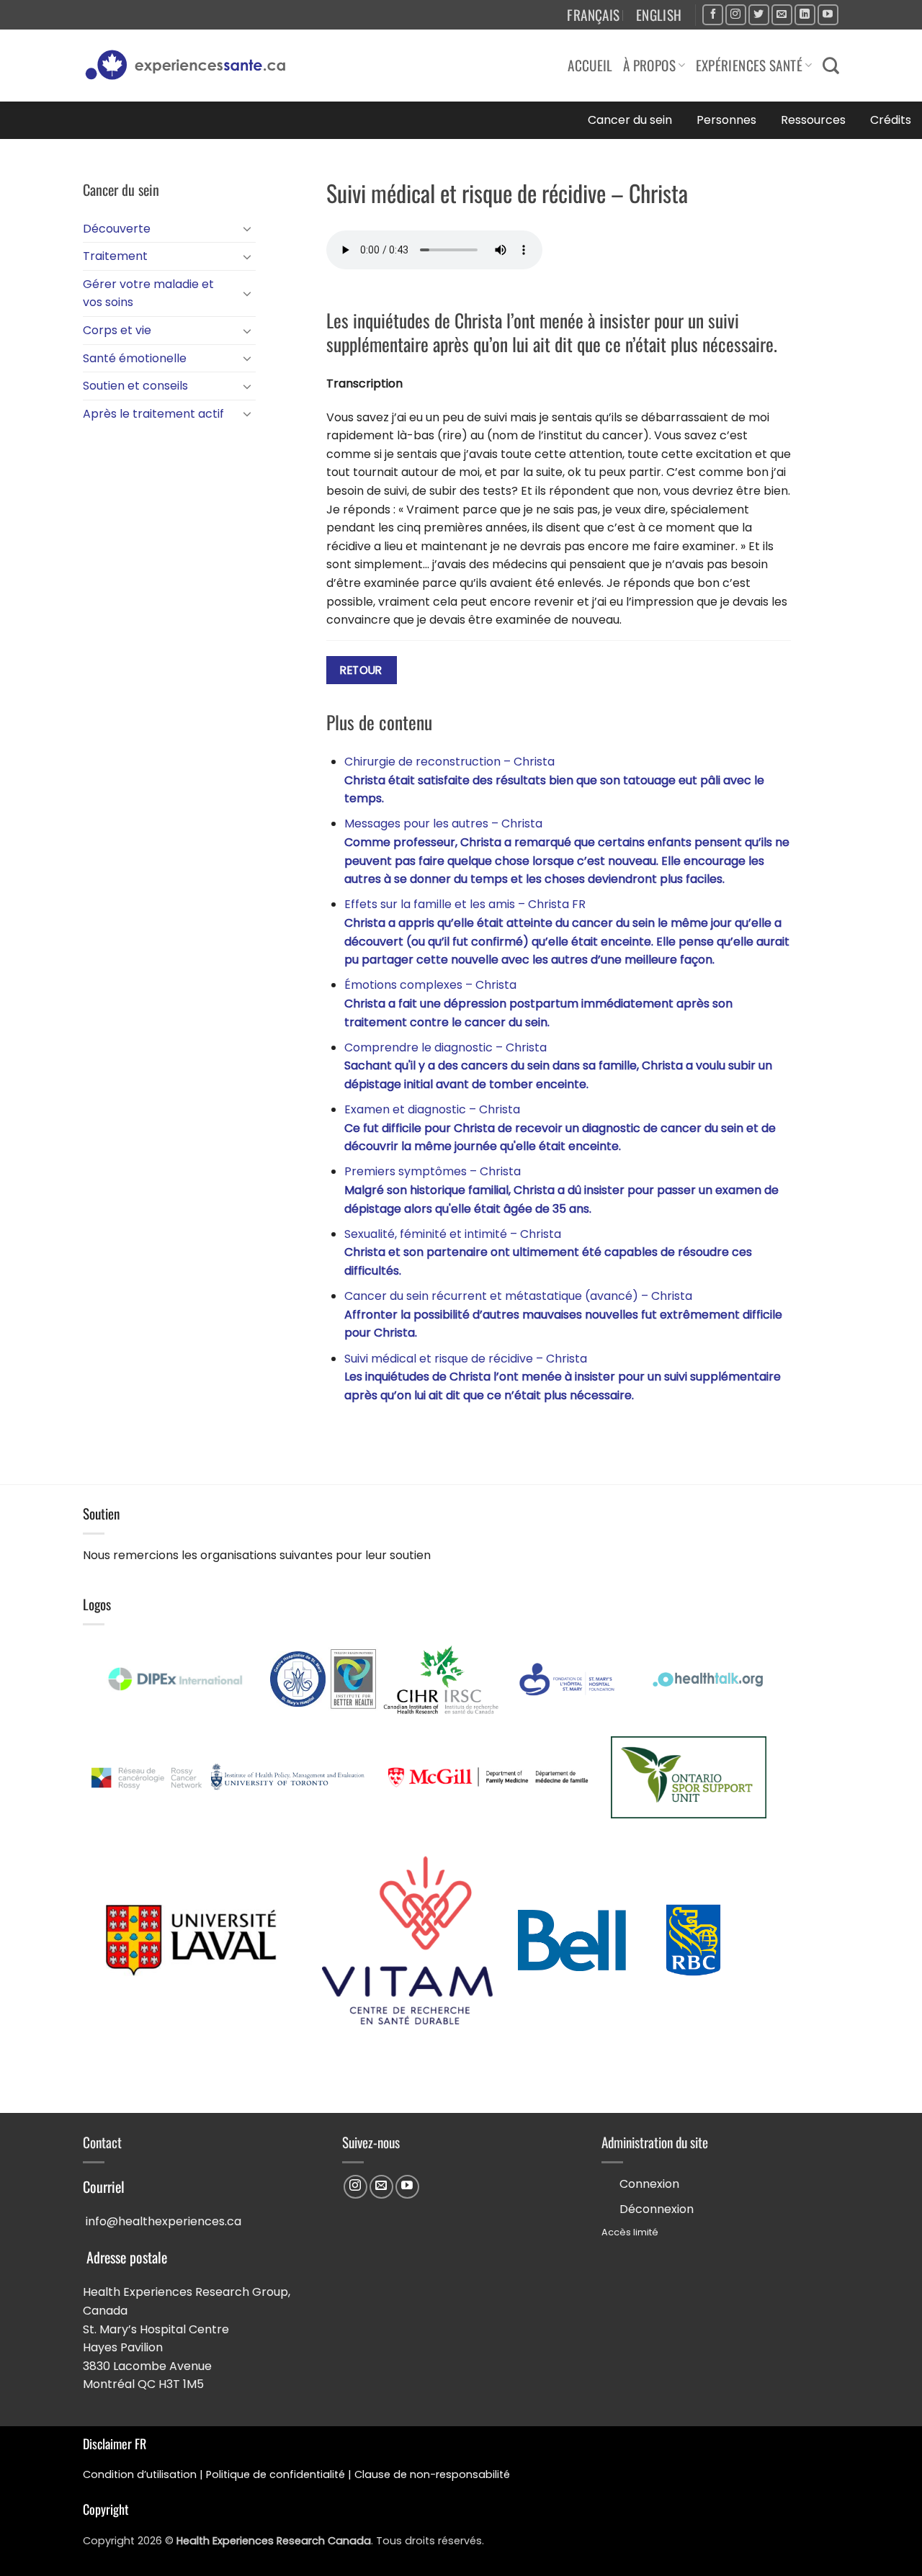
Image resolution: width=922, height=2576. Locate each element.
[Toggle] (247, 228)
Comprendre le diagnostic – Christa (558, 1066)
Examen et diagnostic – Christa (560, 1128)
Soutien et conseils (135, 386)
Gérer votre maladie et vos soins (148, 293)
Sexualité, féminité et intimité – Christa (548, 1252)
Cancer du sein (630, 120)
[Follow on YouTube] (828, 15)
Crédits (891, 120)
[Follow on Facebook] (713, 15)
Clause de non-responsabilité (432, 2474)
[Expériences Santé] (192, 66)
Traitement (115, 256)
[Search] (831, 66)
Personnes (726, 120)
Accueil (590, 65)
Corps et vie (117, 330)
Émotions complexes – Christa (538, 1003)
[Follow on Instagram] (736, 15)
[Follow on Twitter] (759, 15)
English (659, 15)
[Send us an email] (782, 15)
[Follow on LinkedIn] (805, 15)
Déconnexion (657, 2209)
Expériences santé (749, 65)
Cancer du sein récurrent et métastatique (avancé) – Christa (563, 1314)
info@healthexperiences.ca (164, 2221)
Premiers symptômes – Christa (561, 1190)
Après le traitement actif (153, 414)
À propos (649, 65)
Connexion (649, 2184)
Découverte (117, 229)
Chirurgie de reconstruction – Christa (554, 780)
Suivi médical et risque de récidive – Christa (563, 1377)
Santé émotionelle (135, 358)
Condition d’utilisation (140, 2474)
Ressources (813, 120)
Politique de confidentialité (276, 2474)
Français (593, 15)
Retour (361, 670)
